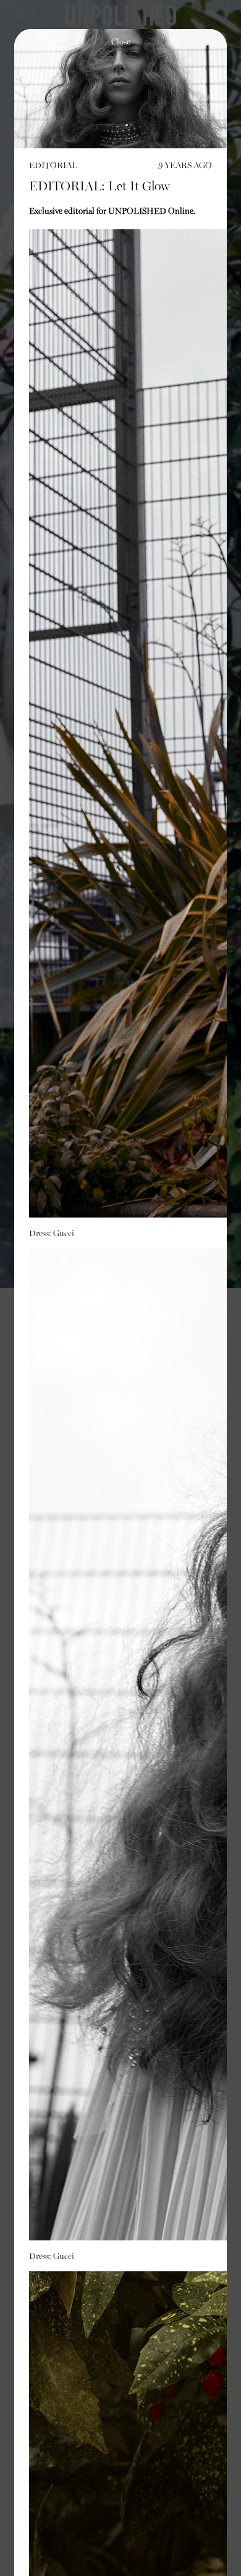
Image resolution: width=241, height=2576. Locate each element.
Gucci (64, 1234)
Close (121, 42)
